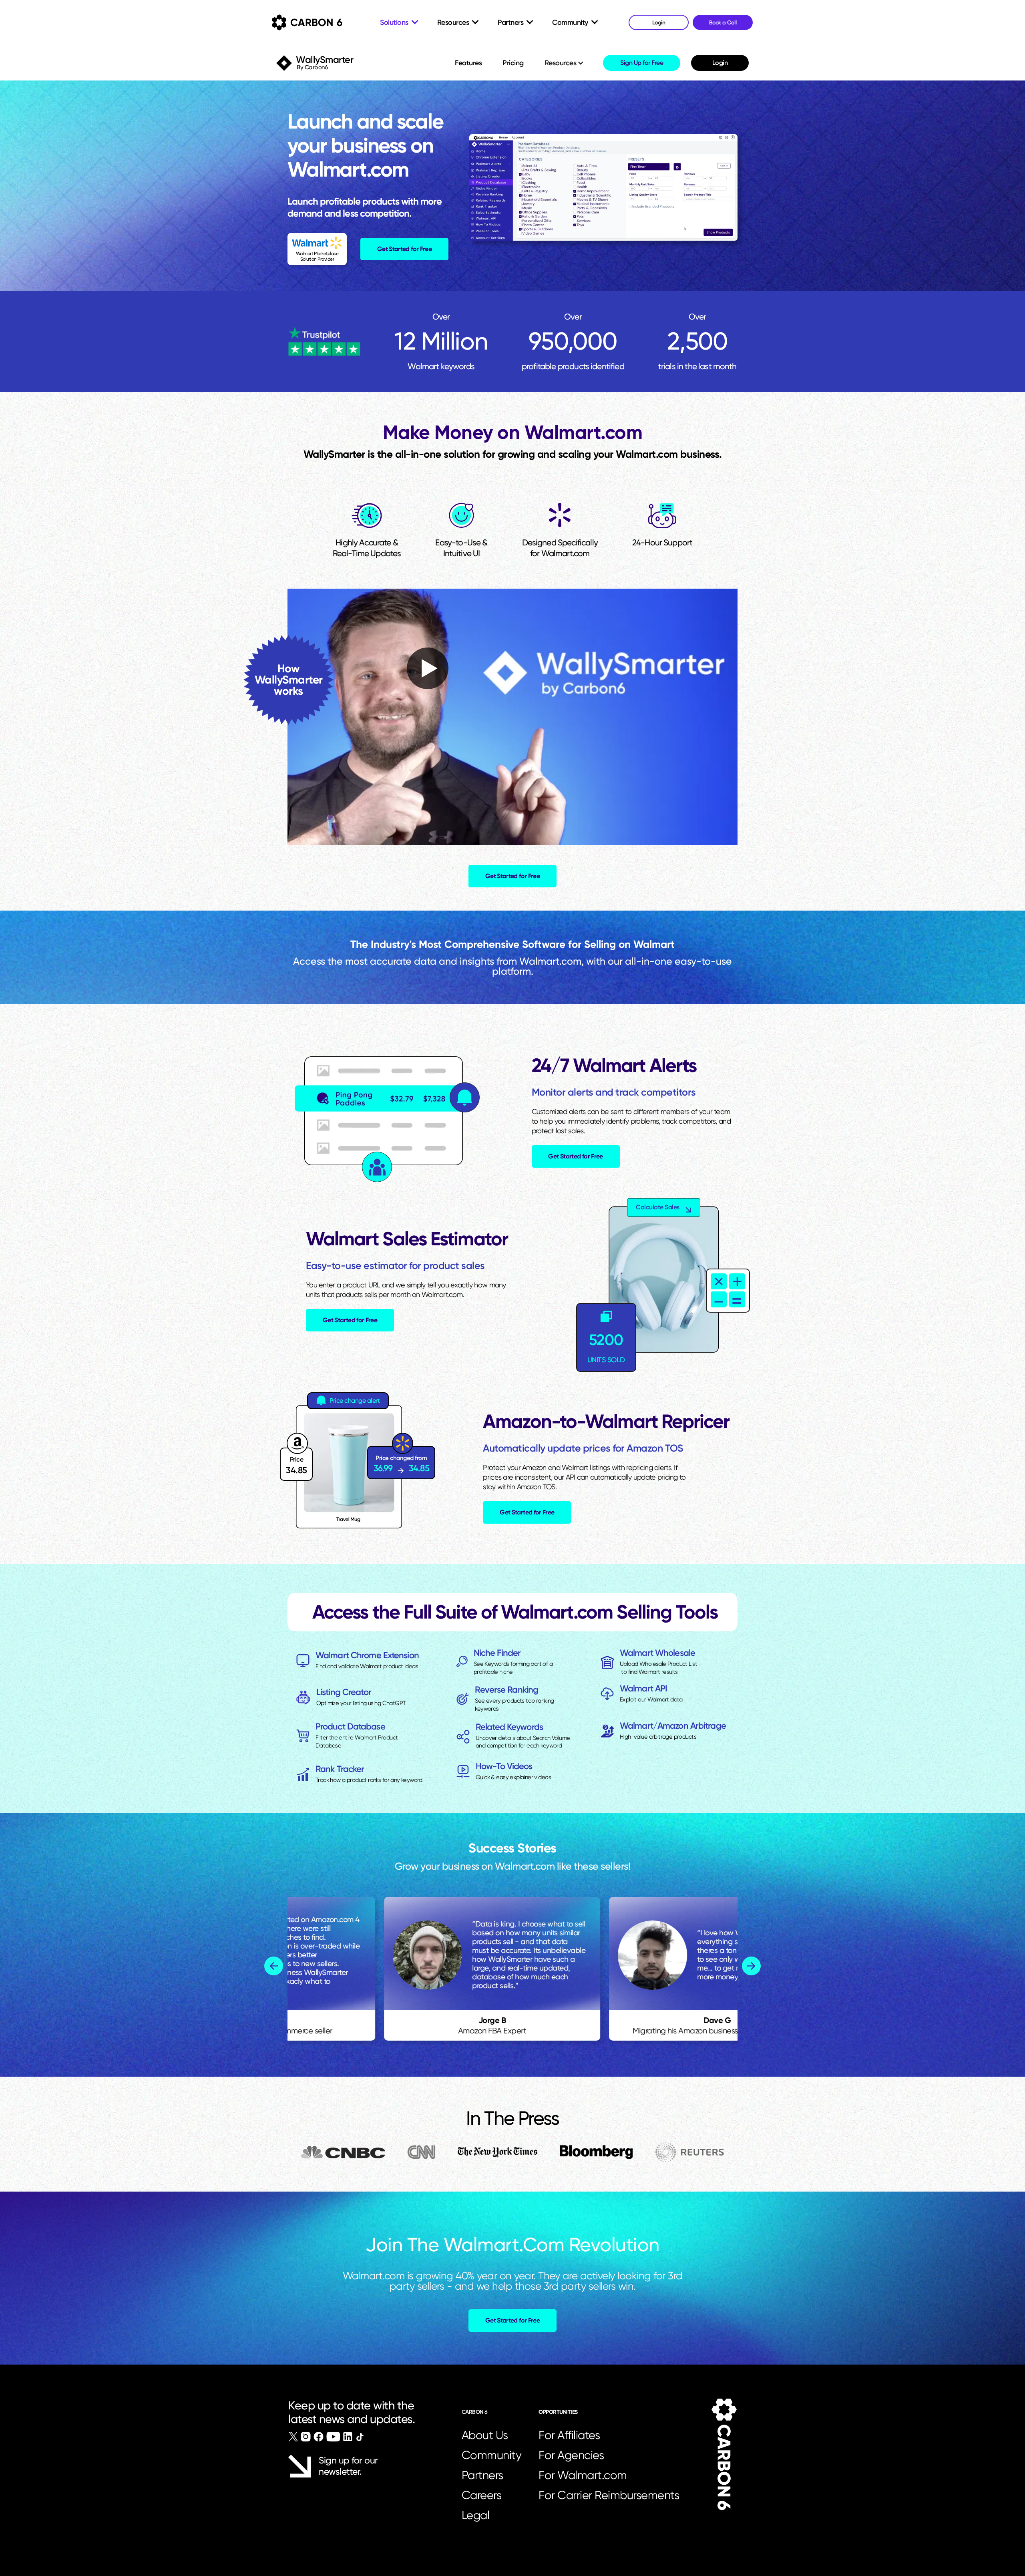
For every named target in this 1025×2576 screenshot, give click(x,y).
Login (720, 63)
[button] (565, 63)
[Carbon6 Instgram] (306, 2437)
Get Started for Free (404, 249)
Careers (482, 2495)
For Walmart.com (583, 2475)
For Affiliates (569, 2435)
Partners (482, 2475)
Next (751, 1966)
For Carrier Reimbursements (611, 2495)
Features (468, 63)
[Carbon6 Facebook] (319, 2437)
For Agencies (571, 2455)
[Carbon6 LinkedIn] (348, 2437)
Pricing (513, 63)
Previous (274, 1966)
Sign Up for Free (642, 63)
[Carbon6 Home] (724, 2454)
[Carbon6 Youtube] (333, 2437)
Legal (476, 2515)
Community (492, 2455)
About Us (485, 2435)
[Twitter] (293, 2437)
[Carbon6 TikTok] (360, 2437)
